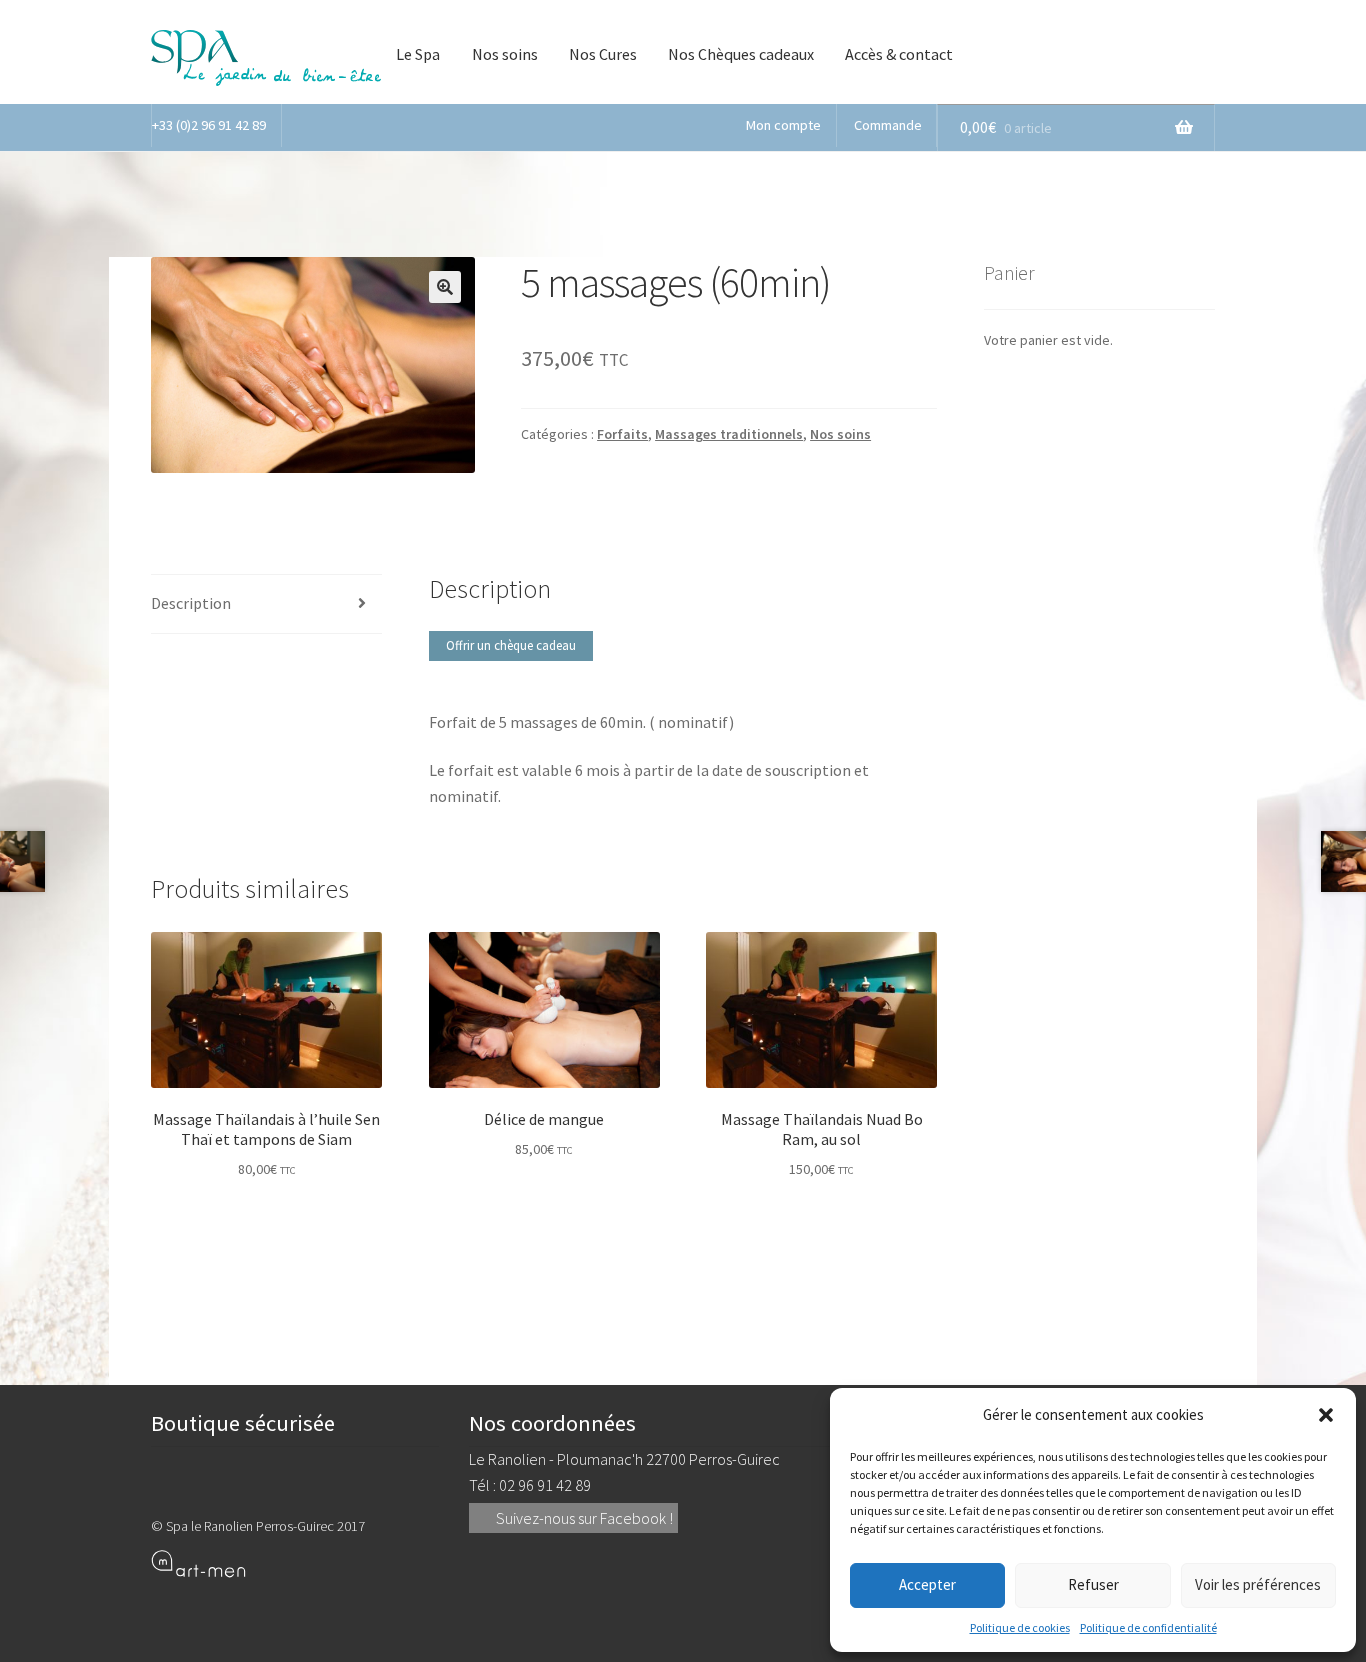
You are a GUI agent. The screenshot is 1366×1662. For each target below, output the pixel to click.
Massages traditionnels (729, 434)
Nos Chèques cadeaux (741, 54)
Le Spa (418, 54)
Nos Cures (603, 54)
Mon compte (783, 125)
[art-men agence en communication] (295, 1563)
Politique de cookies (1020, 1627)
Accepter (927, 1584)
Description (191, 603)
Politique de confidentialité (1148, 1627)
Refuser (1093, 1584)
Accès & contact (899, 54)
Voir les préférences (1258, 1584)
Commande (888, 125)
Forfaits (622, 434)
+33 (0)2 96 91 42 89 (209, 125)
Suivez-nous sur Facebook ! (583, 1518)
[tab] (266, 604)
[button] (1326, 1415)
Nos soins (505, 54)
